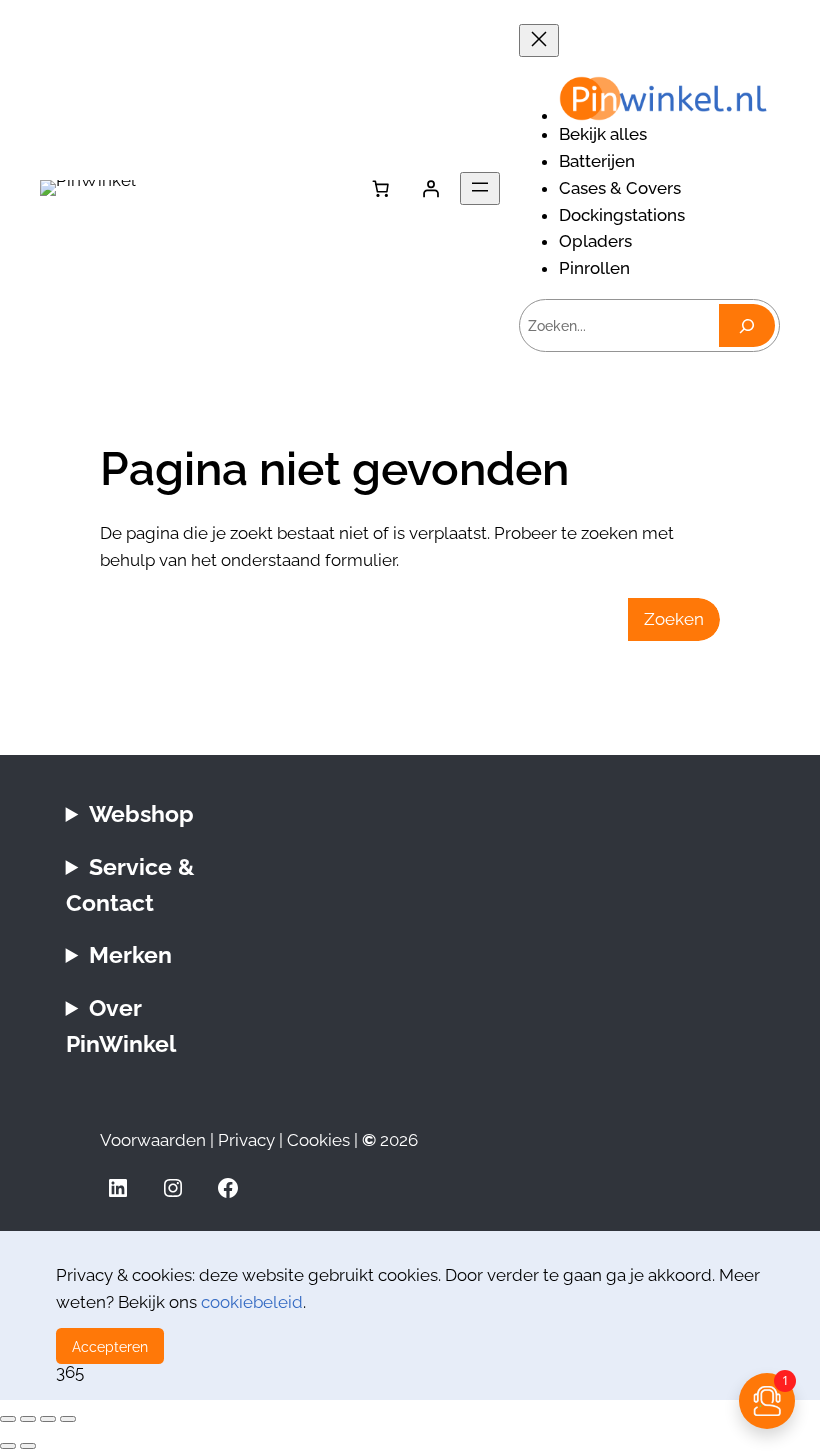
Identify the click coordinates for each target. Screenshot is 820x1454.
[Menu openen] (480, 188)
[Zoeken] (747, 325)
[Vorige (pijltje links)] (8, 1446)
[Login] (431, 188)
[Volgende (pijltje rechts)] (28, 1446)
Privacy (246, 1140)
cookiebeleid (252, 1302)
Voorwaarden (153, 1140)
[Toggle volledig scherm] (28, 1419)
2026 (390, 1140)
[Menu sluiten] (539, 40)
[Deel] (48, 1419)
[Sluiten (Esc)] (68, 1419)
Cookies (318, 1140)
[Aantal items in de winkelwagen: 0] (381, 188)
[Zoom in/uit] (8, 1419)
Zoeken (674, 619)
